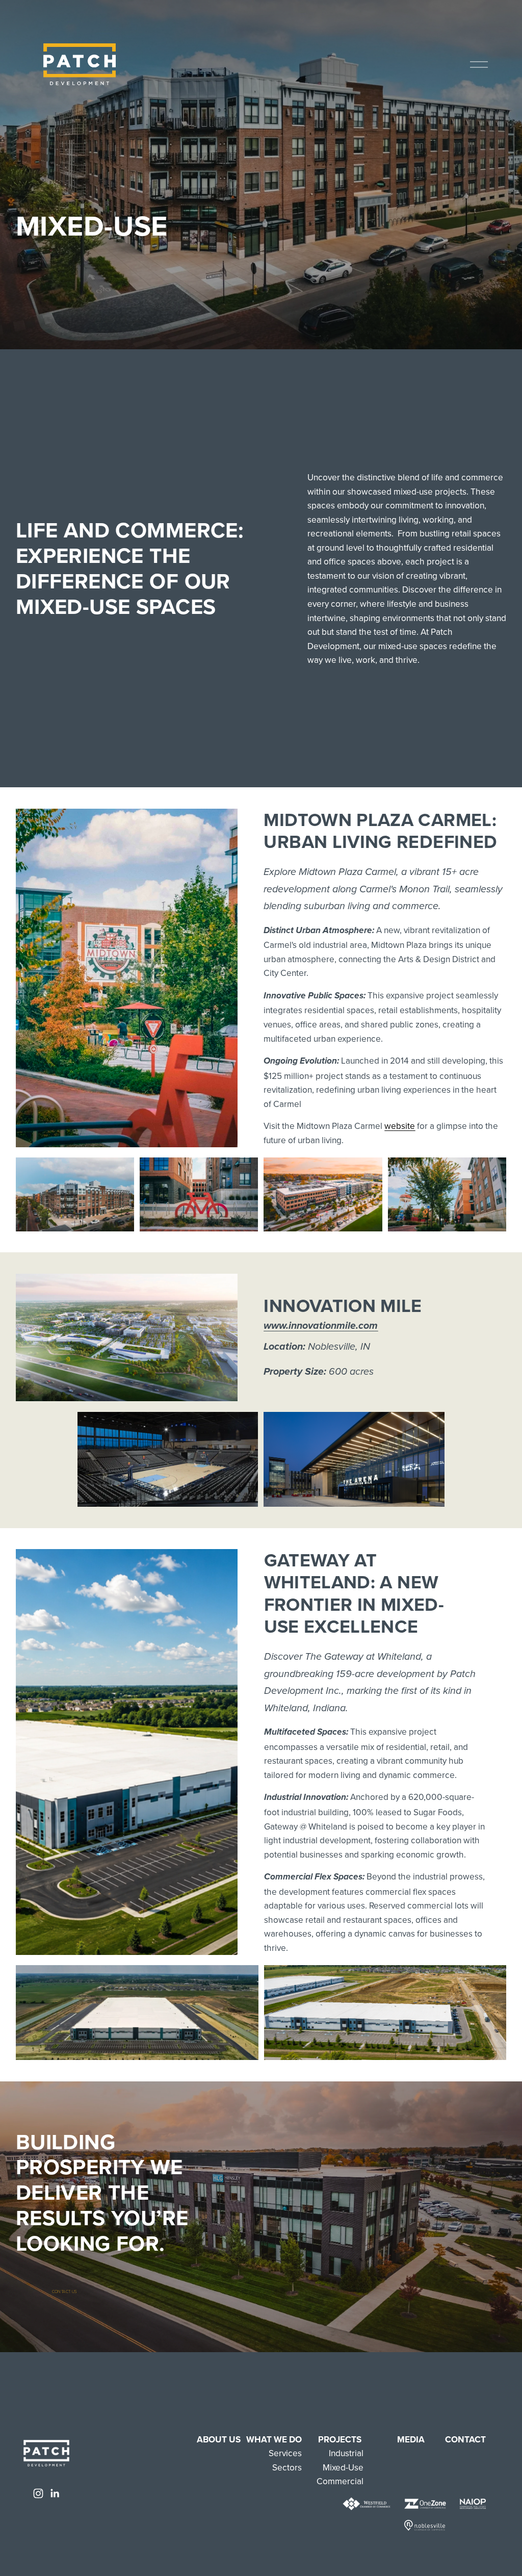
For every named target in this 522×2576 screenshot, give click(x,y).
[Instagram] (38, 2493)
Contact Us (65, 2291)
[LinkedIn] (55, 2493)
